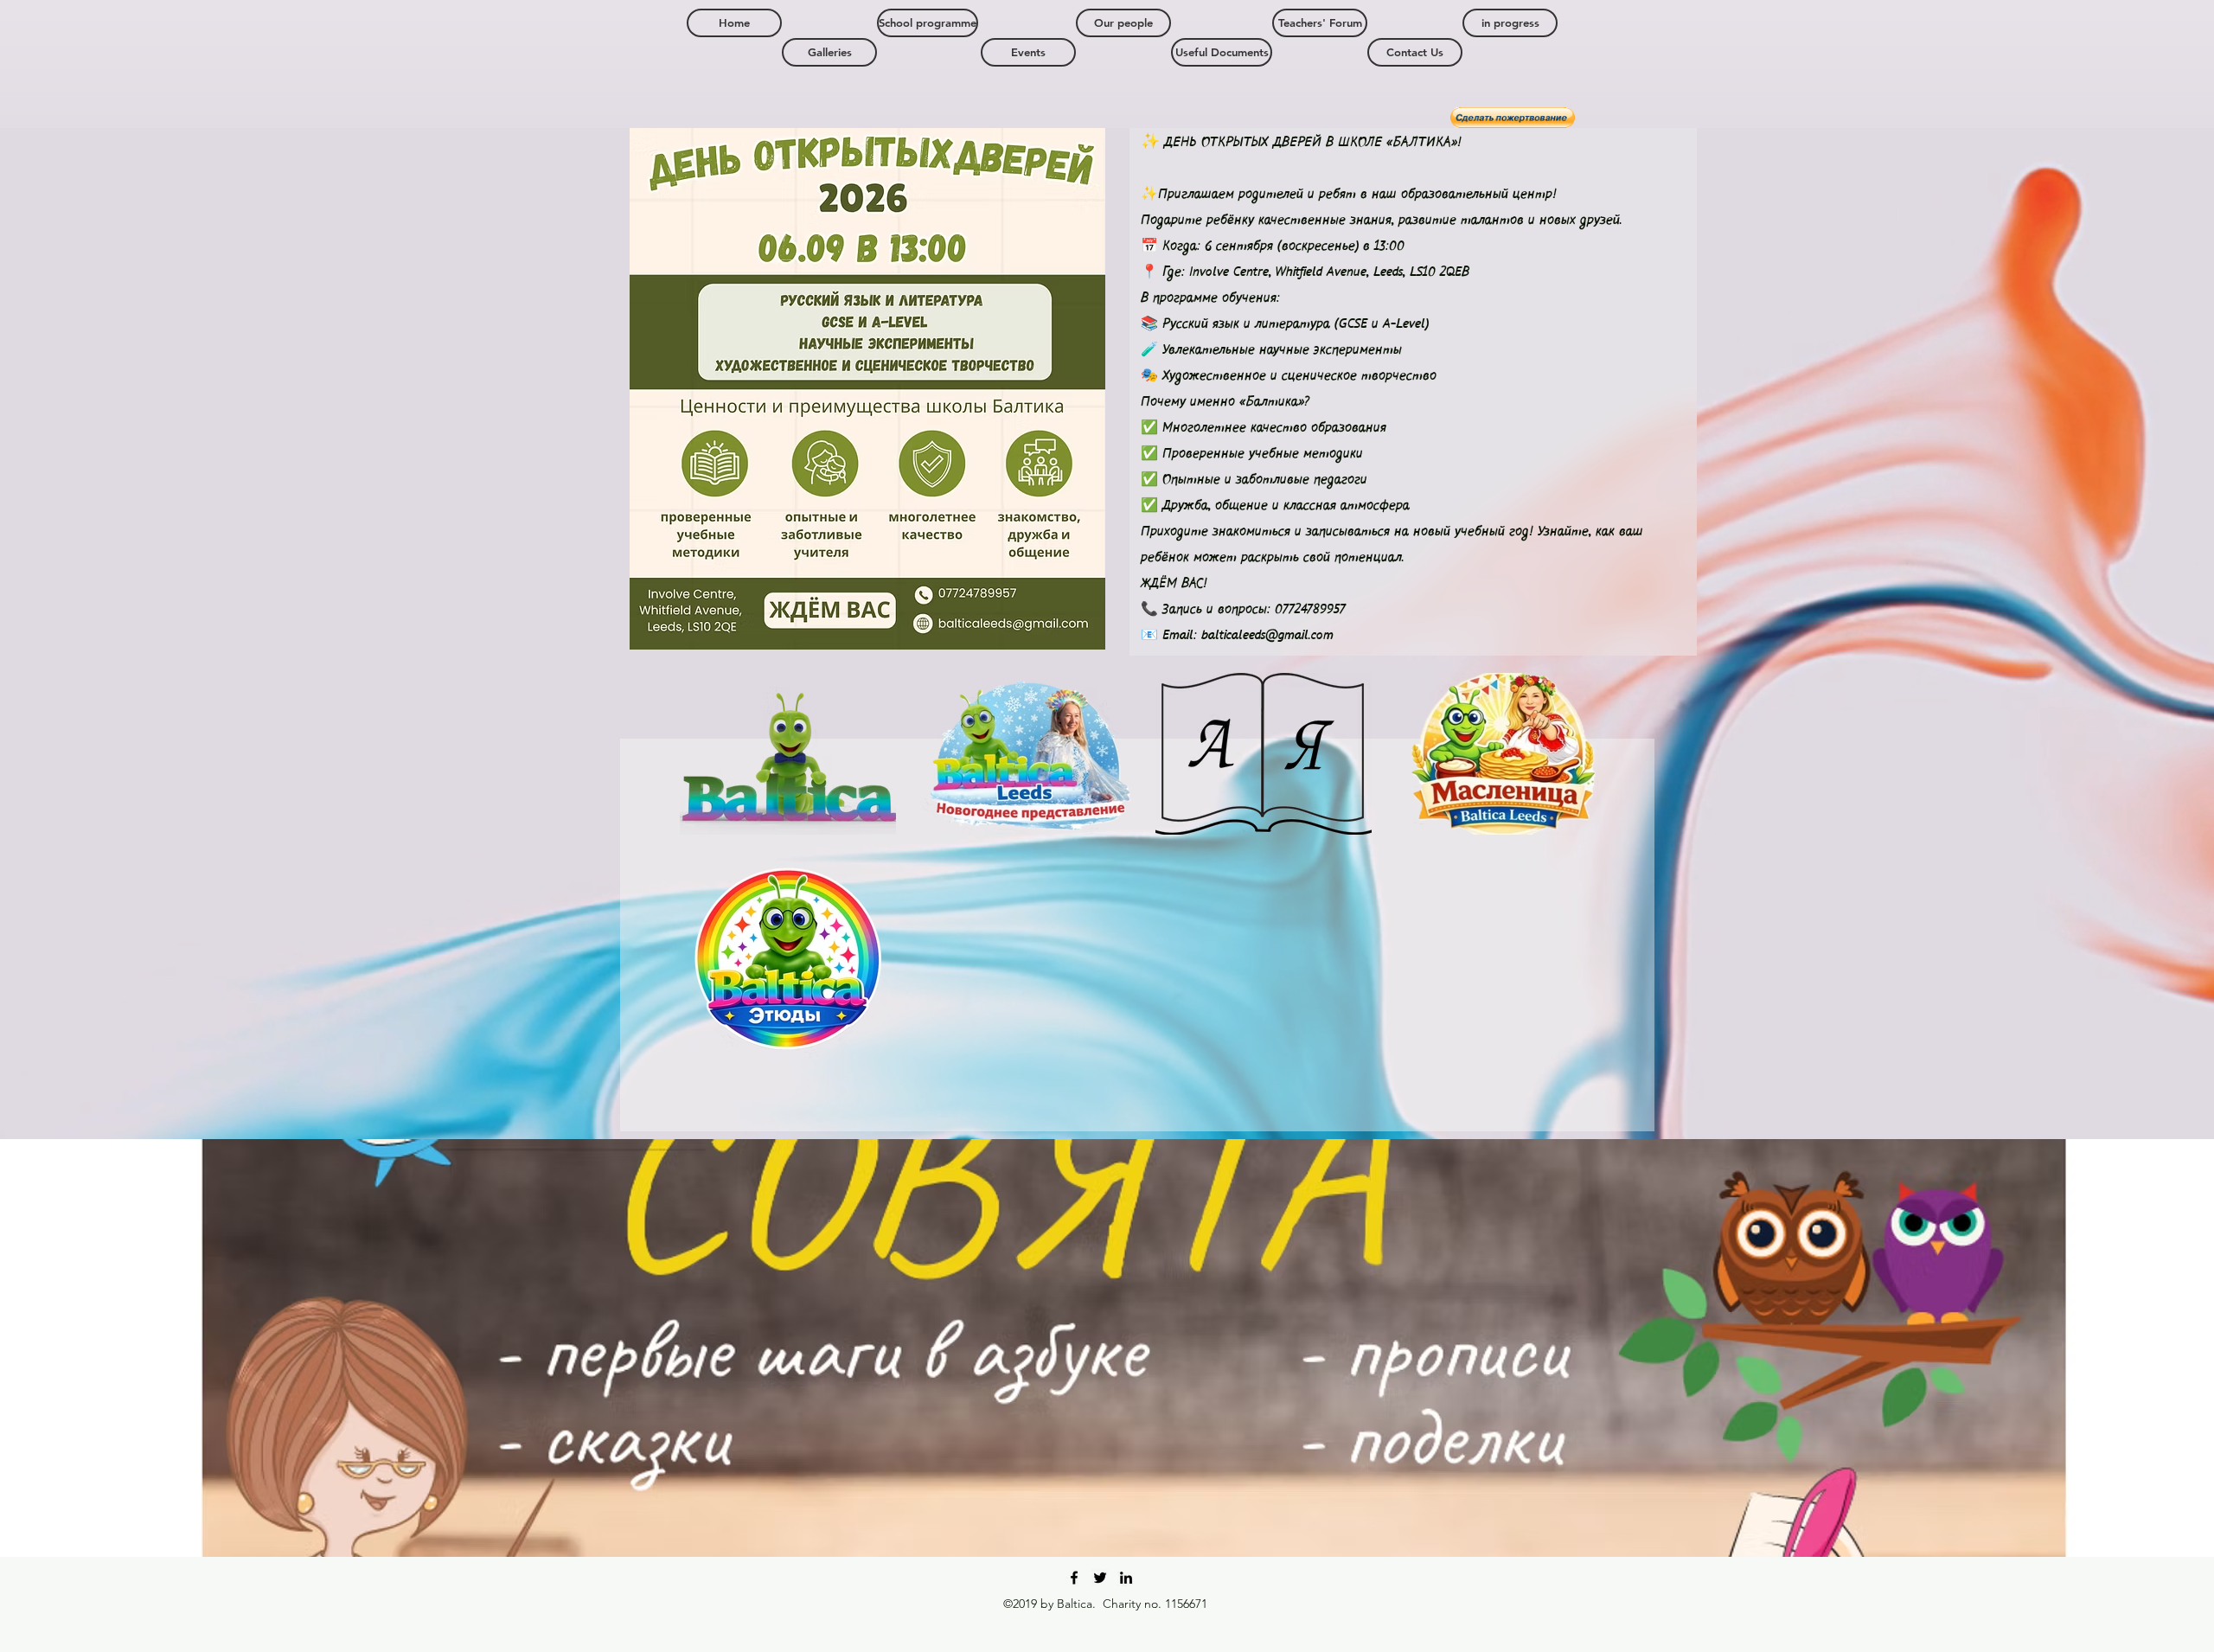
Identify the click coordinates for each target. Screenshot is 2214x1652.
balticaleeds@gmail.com (1267, 636)
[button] (1510, 23)
